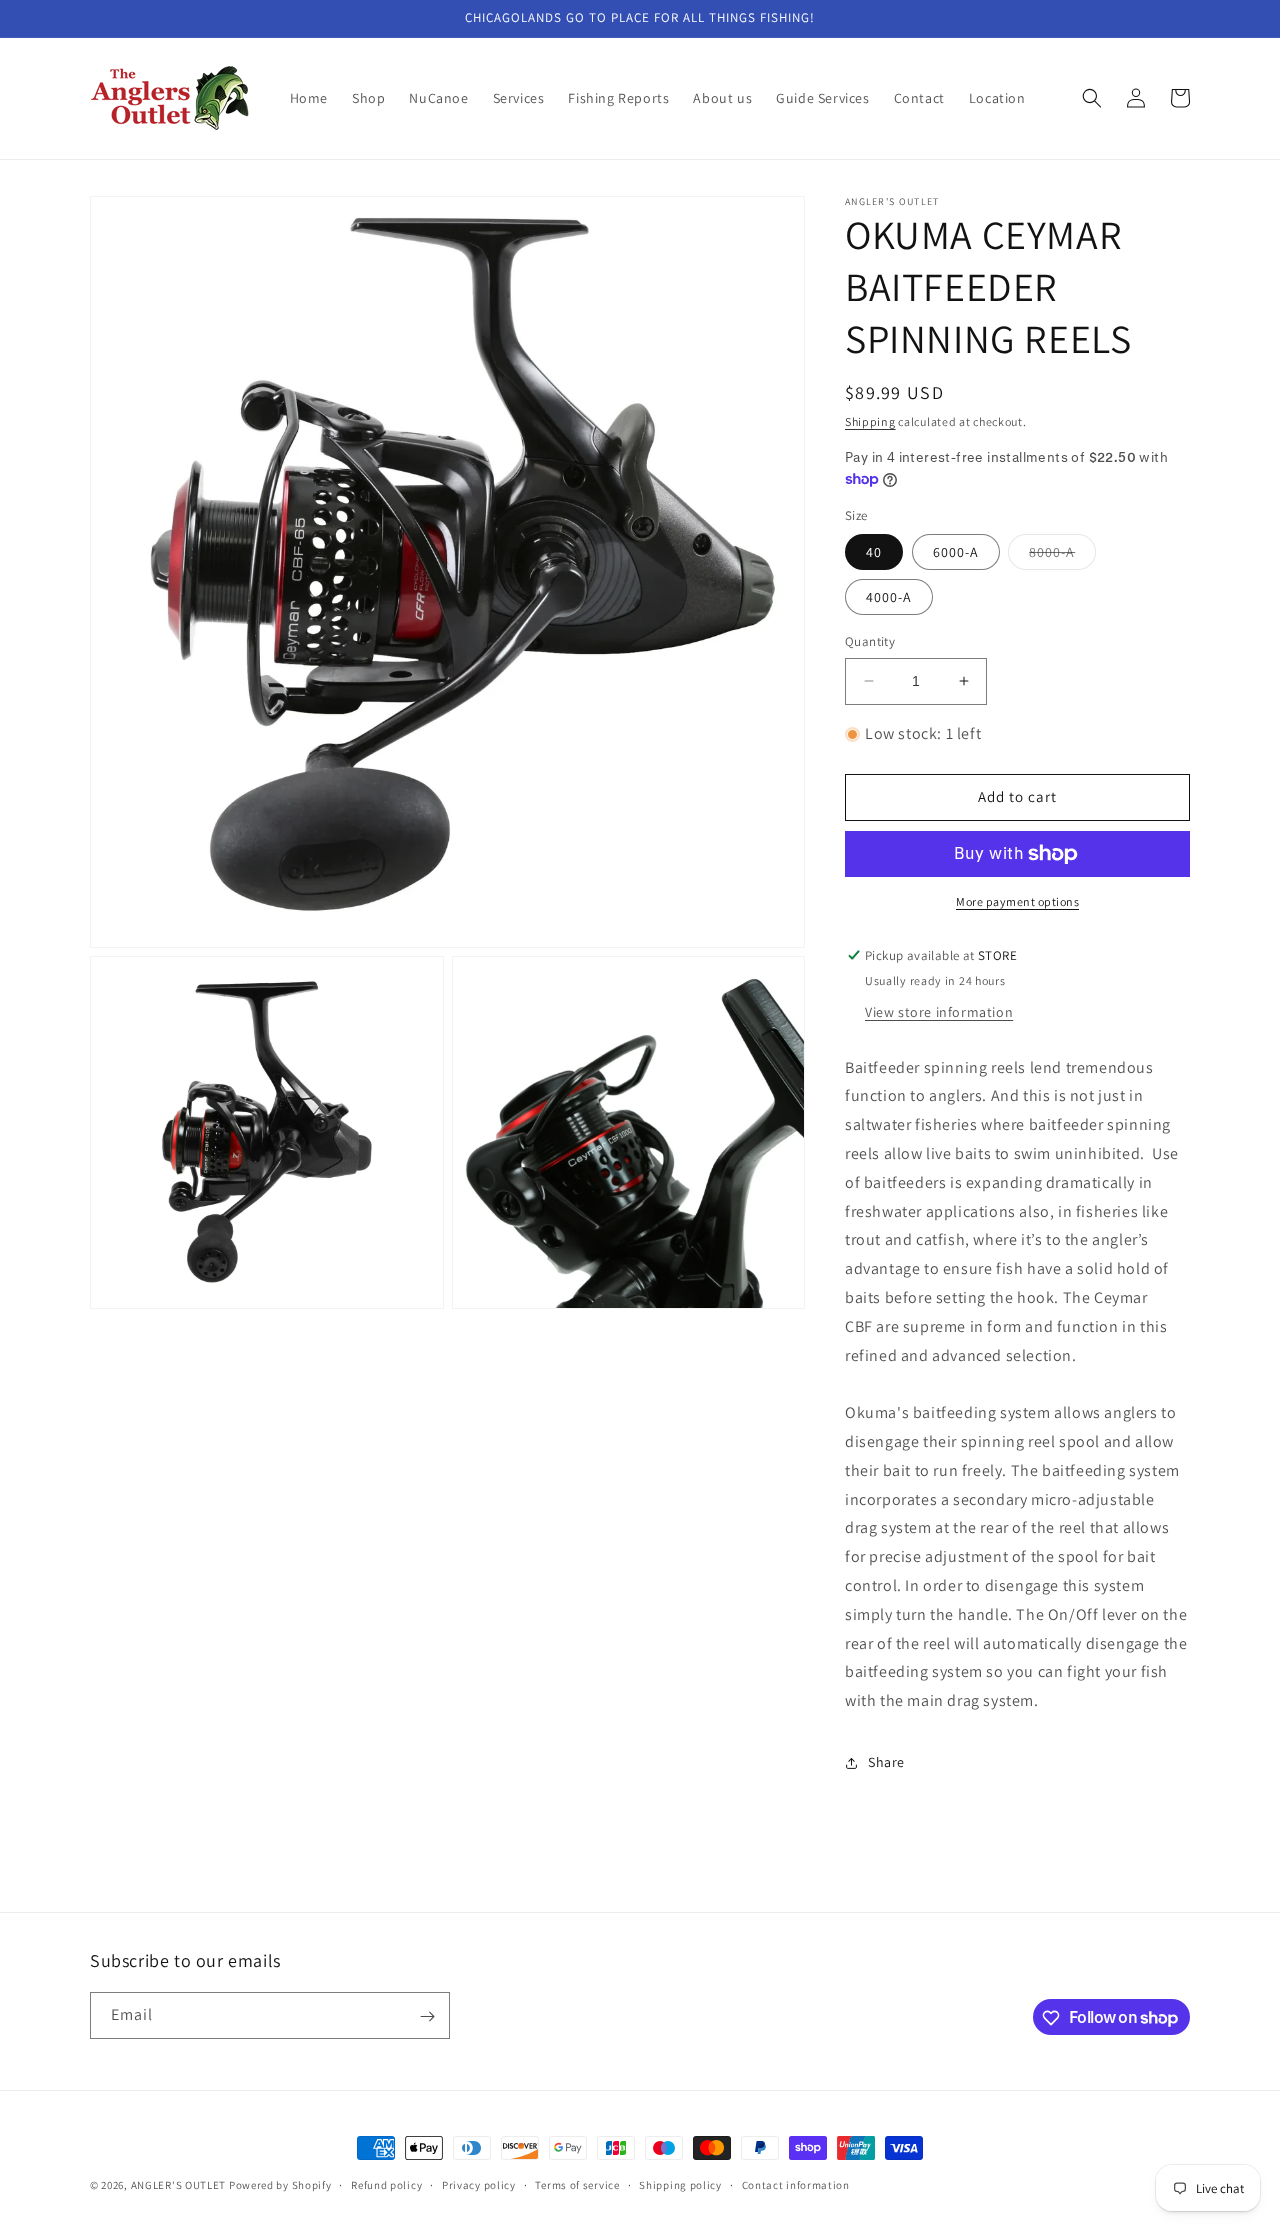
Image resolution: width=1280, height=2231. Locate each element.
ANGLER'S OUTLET (179, 2185)
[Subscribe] (427, 2016)
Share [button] (886, 1762)
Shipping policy (680, 2184)
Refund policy (386, 2184)
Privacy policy (479, 2184)
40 (874, 552)
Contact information (796, 2184)
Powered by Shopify (280, 2185)
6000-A (956, 552)
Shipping (870, 421)
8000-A (1062, 556)
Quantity (870, 641)
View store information (939, 1012)
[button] (1092, 98)
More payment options (1017, 901)
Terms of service (577, 2184)
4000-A (889, 597)
